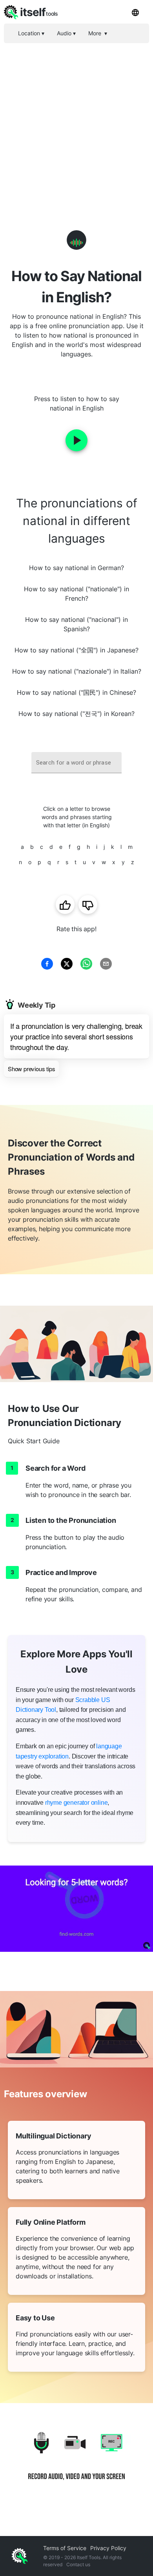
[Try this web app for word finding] (76, 1909)
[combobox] (76, 763)
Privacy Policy (108, 2548)
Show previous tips (31, 1069)
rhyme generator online (76, 1803)
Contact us (78, 2564)
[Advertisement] (76, 124)
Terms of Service (65, 2548)
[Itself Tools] (76, 2462)
